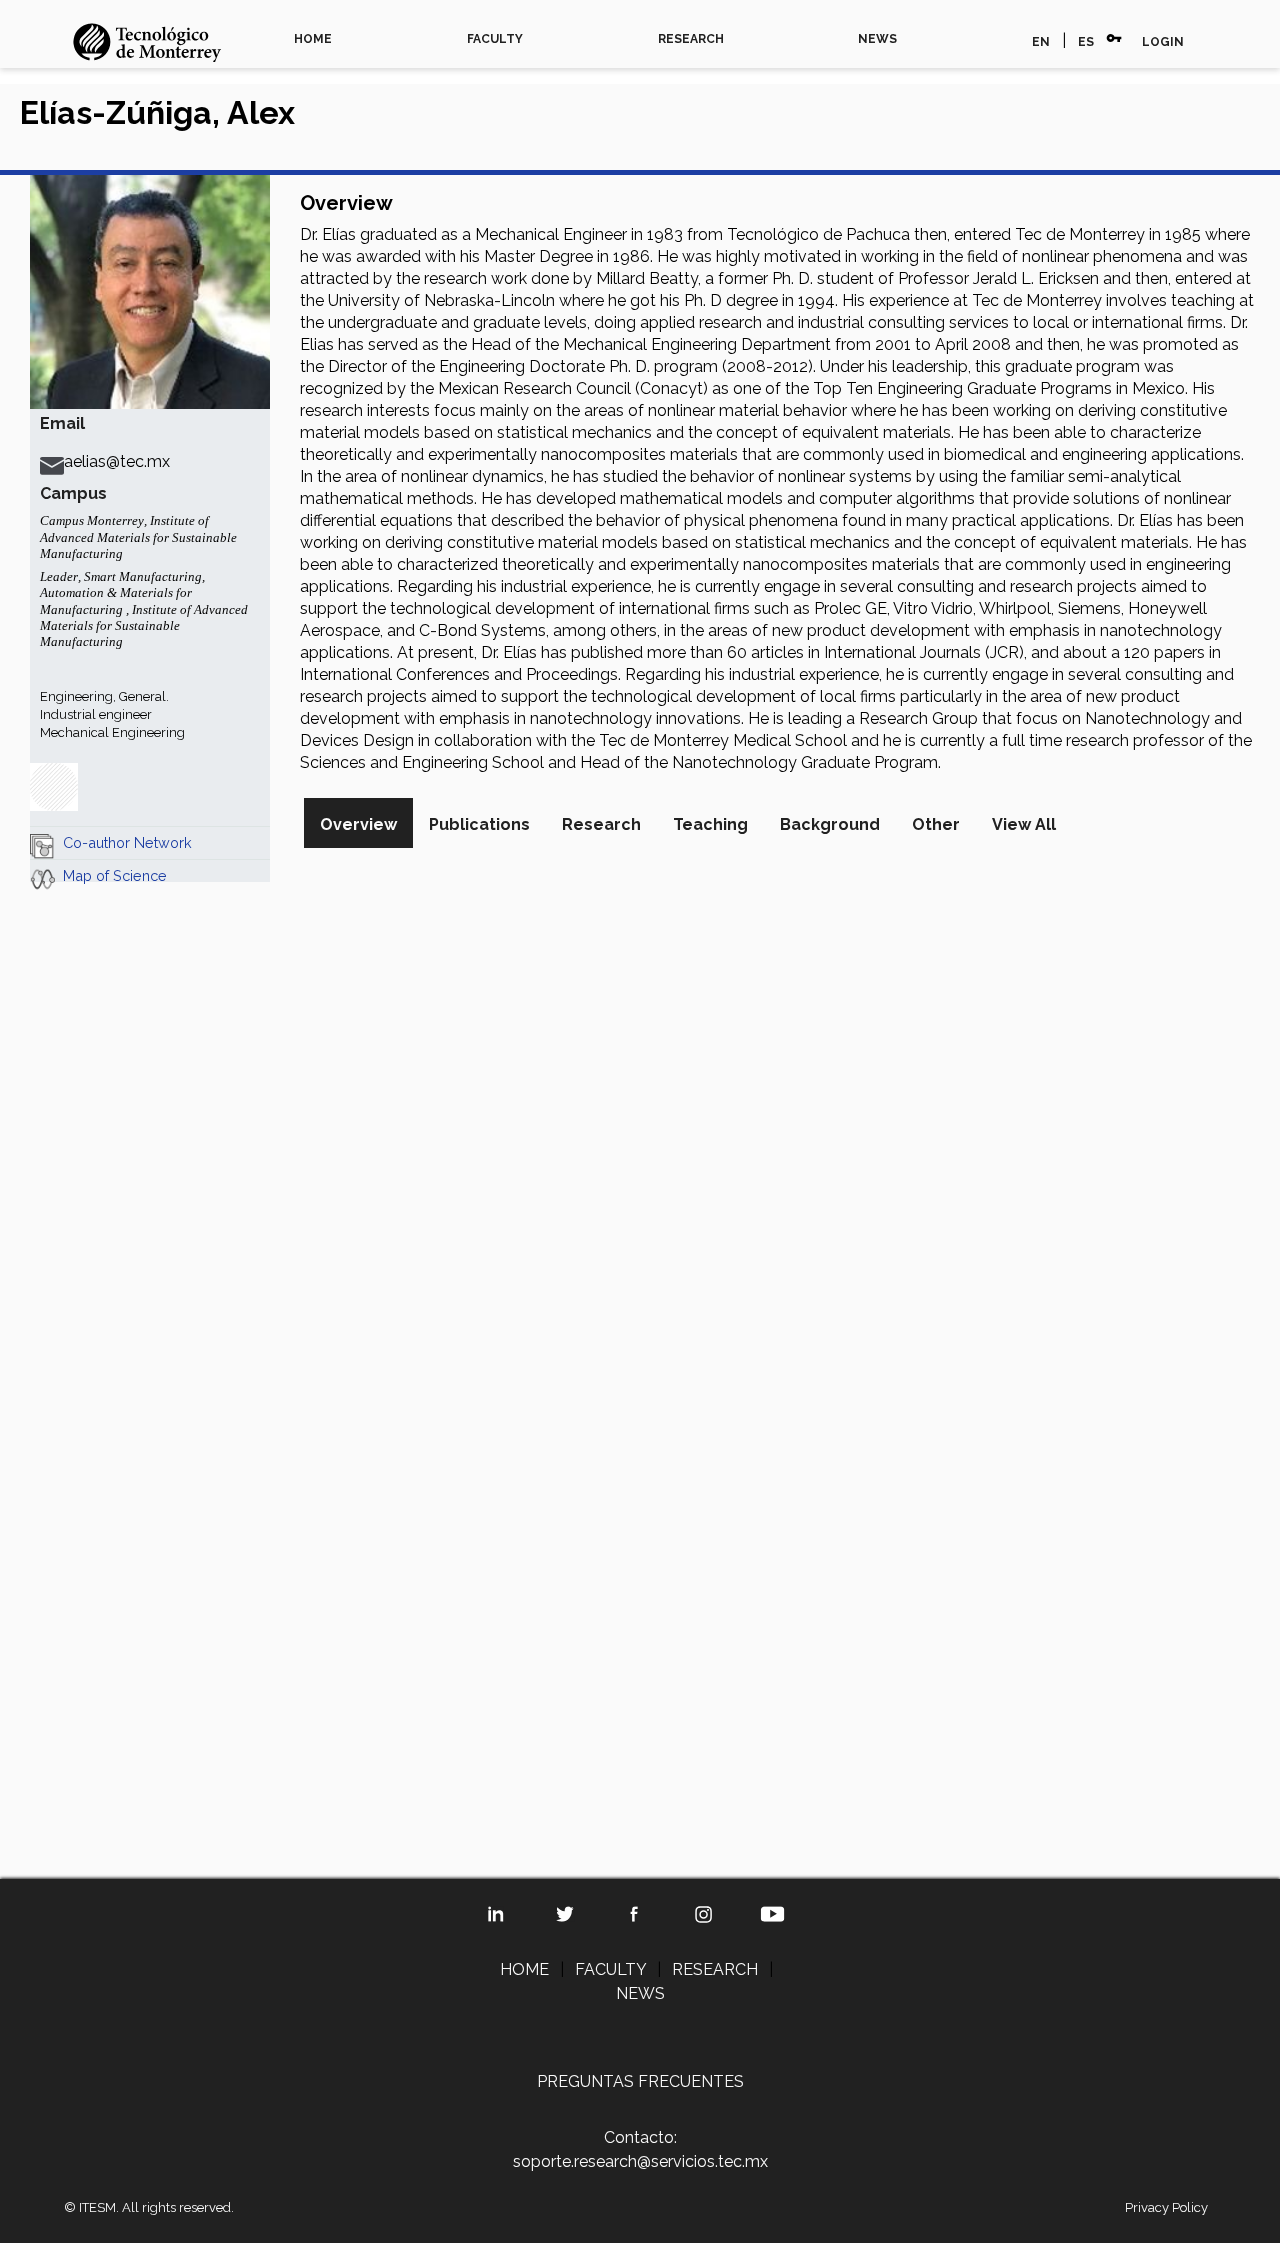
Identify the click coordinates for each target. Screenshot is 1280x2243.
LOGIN (1163, 42)
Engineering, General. (104, 696)
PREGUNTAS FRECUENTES (640, 2081)
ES (1086, 42)
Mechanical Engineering (112, 732)
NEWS (877, 39)
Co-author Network (127, 842)
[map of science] (42, 875)
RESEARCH (691, 39)
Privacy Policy (1166, 2207)
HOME (313, 39)
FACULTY (495, 39)
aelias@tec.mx (117, 461)
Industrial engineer (96, 714)
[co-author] (42, 842)
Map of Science (115, 875)
